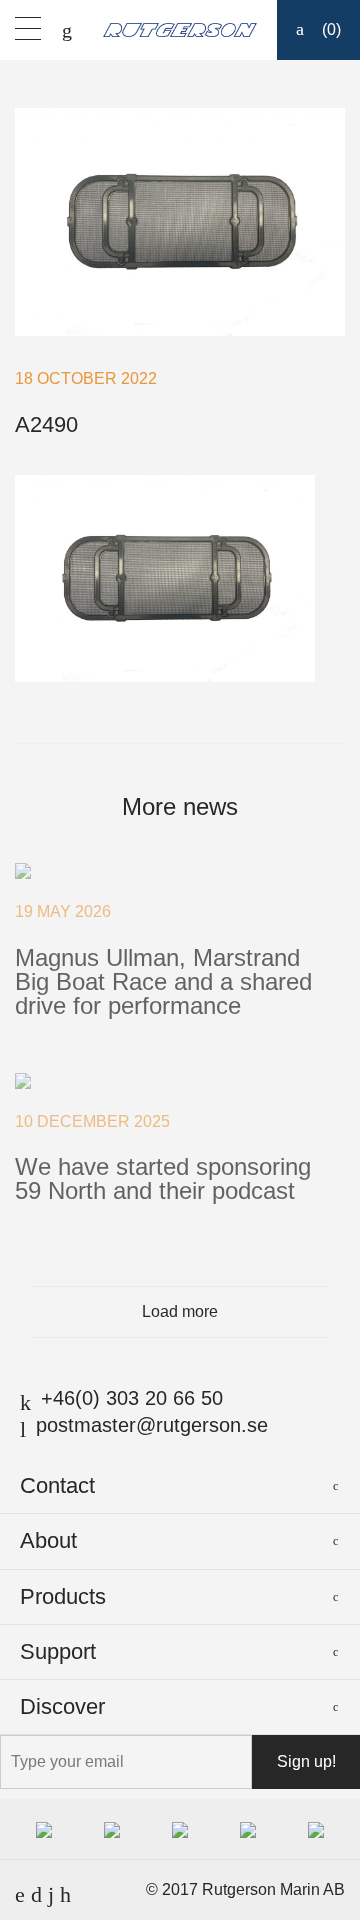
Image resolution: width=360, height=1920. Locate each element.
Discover (62, 1706)
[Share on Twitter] (195, 713)
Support (58, 1651)
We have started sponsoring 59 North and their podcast (163, 1178)
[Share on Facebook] (166, 713)
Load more (180, 1311)
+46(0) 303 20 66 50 (132, 1398)
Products (63, 1596)
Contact (57, 1485)
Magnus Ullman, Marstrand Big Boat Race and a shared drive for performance (163, 981)
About (48, 1540)
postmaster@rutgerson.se (152, 1425)
